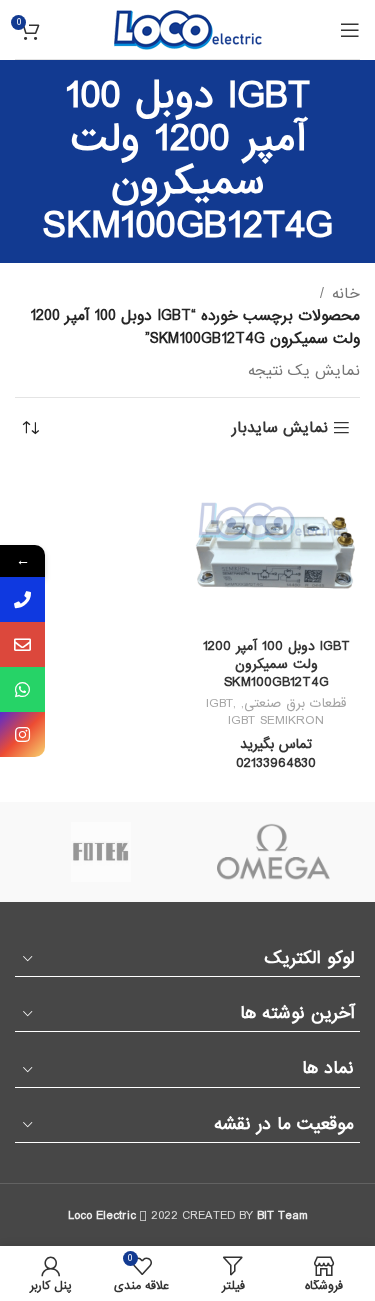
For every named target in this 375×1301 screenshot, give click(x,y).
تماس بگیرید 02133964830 (276, 754)
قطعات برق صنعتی (295, 703)
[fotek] (101, 852)
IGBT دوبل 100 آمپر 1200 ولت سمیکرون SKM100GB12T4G (276, 664)
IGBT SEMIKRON (276, 720)
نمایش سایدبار (280, 428)
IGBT (219, 703)
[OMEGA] (274, 852)
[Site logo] (188, 29)
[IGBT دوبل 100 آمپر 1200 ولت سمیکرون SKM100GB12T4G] (277, 547)
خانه (346, 294)
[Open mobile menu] (350, 30)
